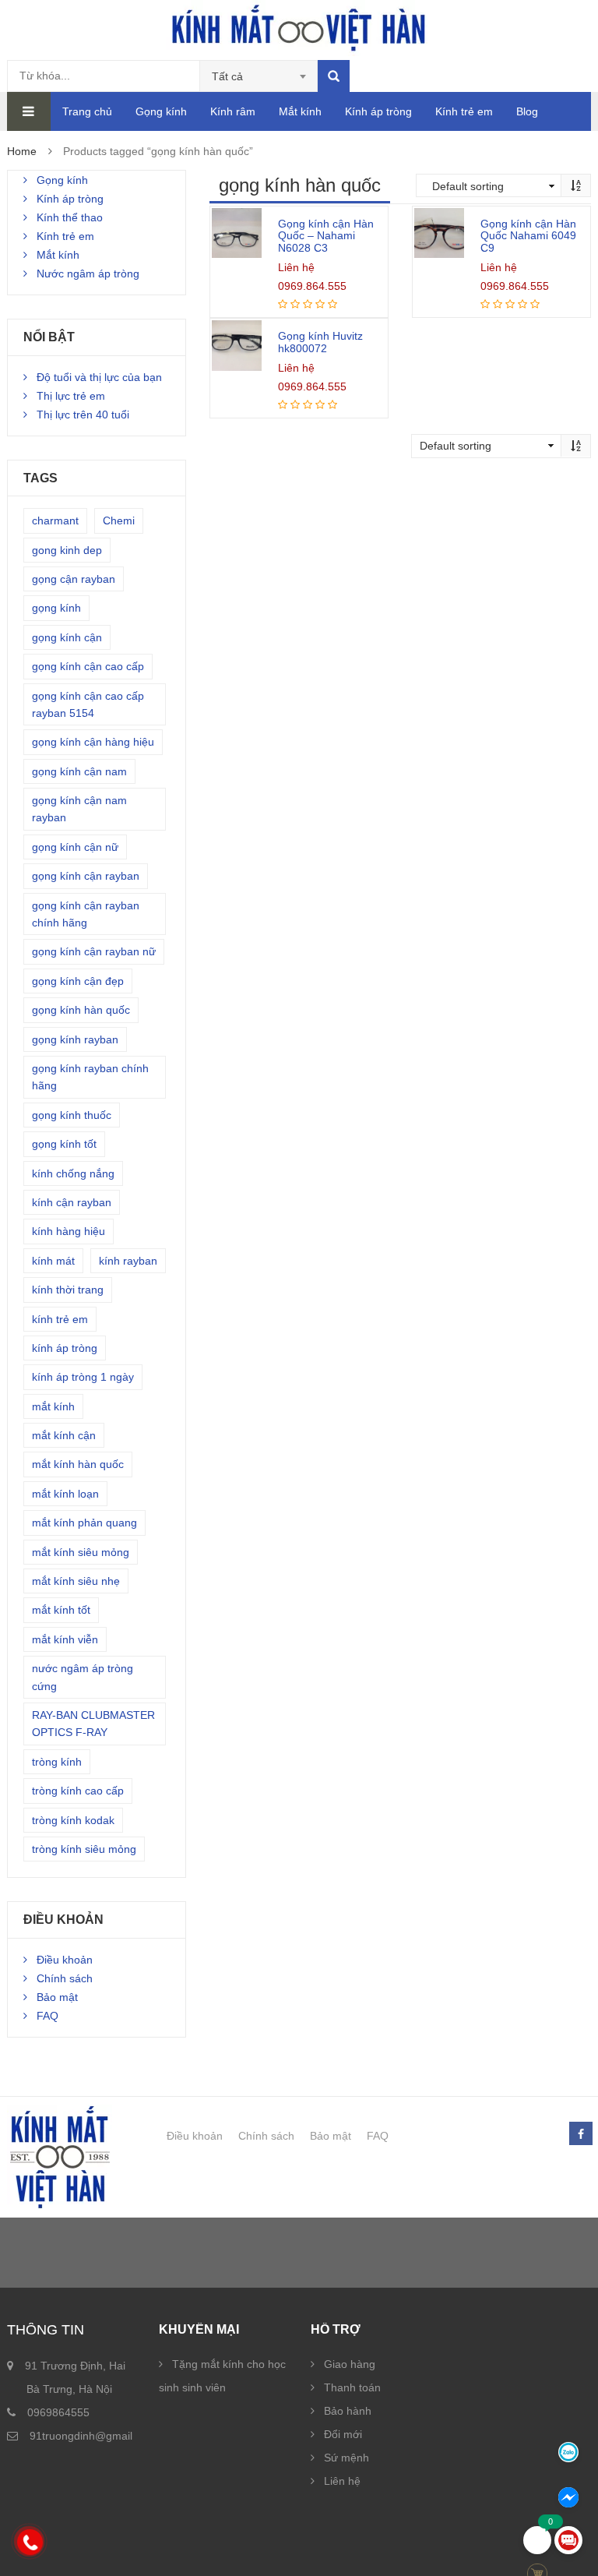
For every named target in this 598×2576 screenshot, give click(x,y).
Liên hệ (342, 2481)
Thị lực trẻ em (71, 396)
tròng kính (57, 1762)
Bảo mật (57, 1997)
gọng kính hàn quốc (81, 1010)
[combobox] (259, 76)
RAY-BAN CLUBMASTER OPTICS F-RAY (93, 1724)
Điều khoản (65, 1960)
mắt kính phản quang (84, 1523)
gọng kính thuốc (72, 1115)
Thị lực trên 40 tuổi (83, 415)
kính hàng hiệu (69, 1231)
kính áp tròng (65, 1348)
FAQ (47, 2016)
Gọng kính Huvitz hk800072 (320, 342)
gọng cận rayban (74, 579)
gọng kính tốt (64, 1144)
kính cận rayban (72, 1202)
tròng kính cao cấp (78, 1791)
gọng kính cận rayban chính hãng (86, 914)
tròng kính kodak (73, 1820)
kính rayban (128, 1261)
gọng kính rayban (75, 1039)
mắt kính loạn (65, 1494)
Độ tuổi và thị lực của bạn (99, 377)
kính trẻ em (60, 1319)
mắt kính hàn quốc (78, 1464)
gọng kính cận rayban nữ (94, 951)
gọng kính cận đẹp (78, 981)
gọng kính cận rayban (86, 876)
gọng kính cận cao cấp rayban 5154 (88, 704)
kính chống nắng (73, 1173)
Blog (527, 111)
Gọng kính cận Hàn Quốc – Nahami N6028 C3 (326, 236)
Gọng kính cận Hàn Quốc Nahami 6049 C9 (528, 236)
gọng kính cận (67, 637)
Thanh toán (352, 2387)
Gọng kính (161, 111)
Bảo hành (348, 2411)
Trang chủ (87, 111)
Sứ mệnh (346, 2458)
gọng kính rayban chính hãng (90, 1077)
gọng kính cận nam (79, 771)
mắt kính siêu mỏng (81, 1552)
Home (22, 151)
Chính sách (65, 1978)
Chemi (119, 520)
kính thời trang (68, 1290)
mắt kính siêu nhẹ (76, 1581)
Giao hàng (350, 2364)
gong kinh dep (67, 550)
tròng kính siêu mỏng (84, 1849)
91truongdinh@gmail (81, 2436)
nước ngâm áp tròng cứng (83, 1677)
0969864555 (58, 2412)
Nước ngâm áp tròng (88, 273)
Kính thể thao (70, 217)
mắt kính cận (64, 1435)
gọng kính (56, 608)
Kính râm (233, 111)
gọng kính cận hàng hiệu (93, 742)
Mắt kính (300, 111)
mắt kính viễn (65, 1639)
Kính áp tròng (378, 111)
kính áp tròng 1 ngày (83, 1377)
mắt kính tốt (61, 1610)
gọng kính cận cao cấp (88, 666)
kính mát (53, 1261)
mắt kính (53, 1406)
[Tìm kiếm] (334, 76)
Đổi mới (343, 2434)
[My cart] (537, 2540)
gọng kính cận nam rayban (79, 809)
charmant (55, 520)
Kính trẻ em (464, 111)
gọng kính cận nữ (75, 847)
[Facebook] (580, 2134)
